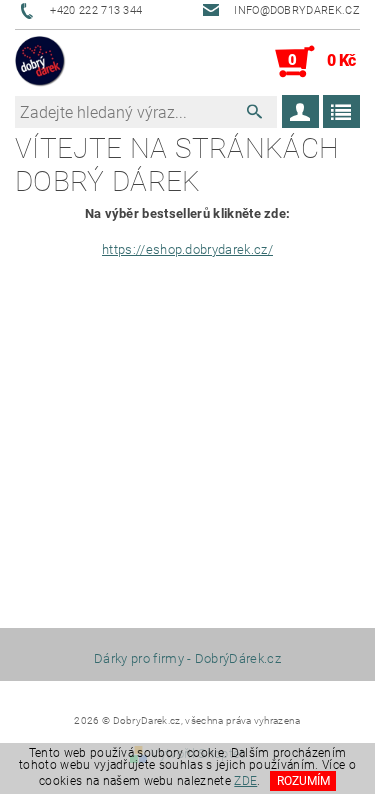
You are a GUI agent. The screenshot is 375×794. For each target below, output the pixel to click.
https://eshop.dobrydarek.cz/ (187, 249)
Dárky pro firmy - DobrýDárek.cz (187, 658)
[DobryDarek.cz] (40, 62)
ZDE (245, 781)
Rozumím (303, 781)
